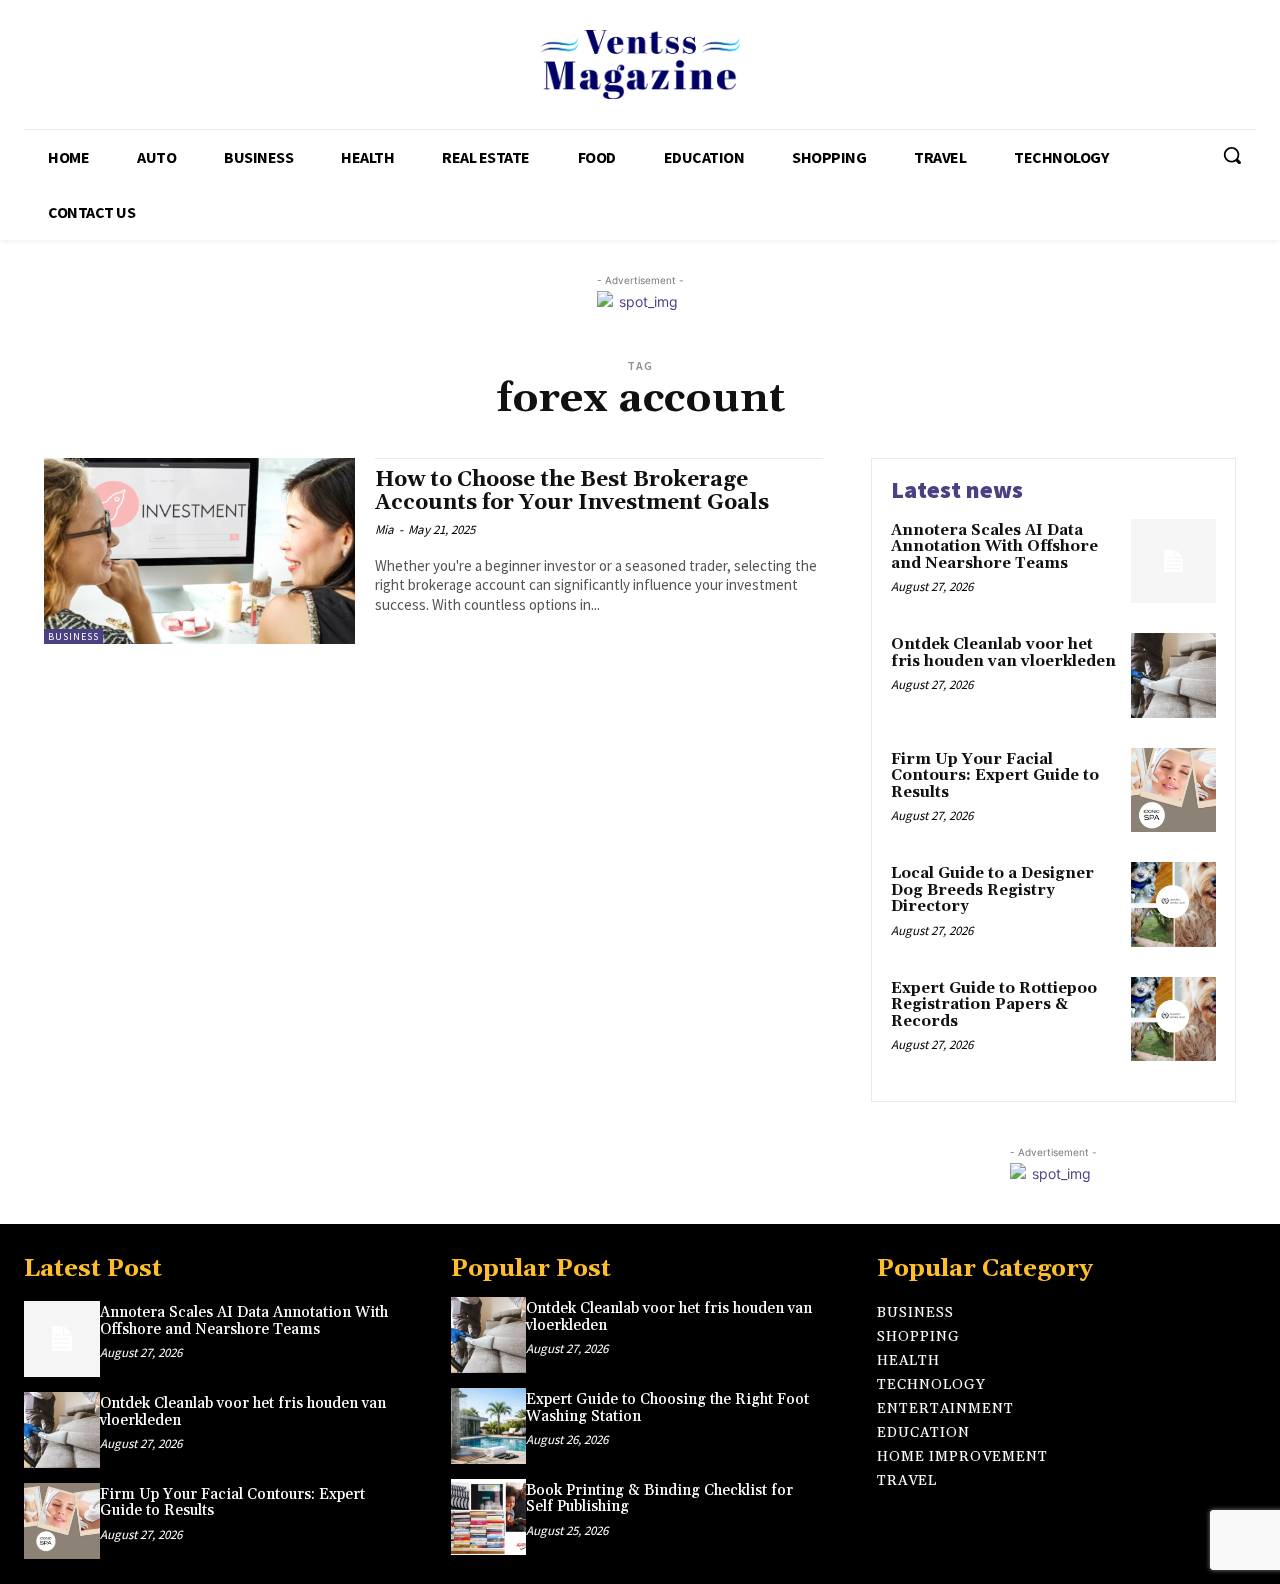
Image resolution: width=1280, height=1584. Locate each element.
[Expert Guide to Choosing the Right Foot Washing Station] (489, 1426)
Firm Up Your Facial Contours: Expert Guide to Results (995, 776)
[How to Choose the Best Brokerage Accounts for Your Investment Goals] (199, 551)
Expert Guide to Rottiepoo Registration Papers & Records (994, 1005)
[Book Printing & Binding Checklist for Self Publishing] (489, 1517)
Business (73, 636)
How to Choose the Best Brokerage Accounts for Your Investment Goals (572, 491)
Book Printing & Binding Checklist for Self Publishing (659, 1499)
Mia (384, 529)
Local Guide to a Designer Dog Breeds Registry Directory (992, 890)
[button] (1232, 155)
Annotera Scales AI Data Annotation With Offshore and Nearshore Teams (994, 547)
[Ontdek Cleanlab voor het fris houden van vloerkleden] (1173, 675)
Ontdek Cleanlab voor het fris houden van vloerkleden (1003, 653)
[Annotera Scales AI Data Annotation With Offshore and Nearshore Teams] (1173, 561)
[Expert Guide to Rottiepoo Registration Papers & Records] (1173, 1019)
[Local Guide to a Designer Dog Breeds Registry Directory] (1173, 904)
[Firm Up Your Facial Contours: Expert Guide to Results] (1173, 790)
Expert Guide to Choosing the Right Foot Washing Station (667, 1408)
